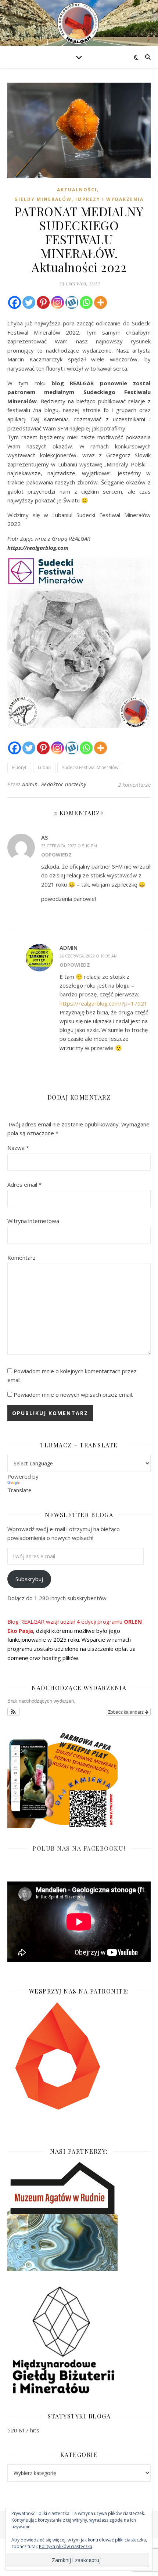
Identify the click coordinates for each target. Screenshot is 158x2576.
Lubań (44, 767)
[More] (100, 302)
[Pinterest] (43, 302)
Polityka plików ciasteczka (66, 2546)
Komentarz (21, 1258)
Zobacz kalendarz (126, 1712)
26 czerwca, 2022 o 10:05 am (89, 956)
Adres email (24, 1184)
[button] (13, 1712)
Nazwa (18, 1148)
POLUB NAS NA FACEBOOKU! (79, 1848)
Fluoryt (19, 767)
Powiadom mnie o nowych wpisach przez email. (73, 1395)
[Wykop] (72, 302)
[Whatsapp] (86, 302)
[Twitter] (29, 302)
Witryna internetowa (33, 1221)
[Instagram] (58, 302)
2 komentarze (134, 784)
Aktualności (77, 190)
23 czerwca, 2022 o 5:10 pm (69, 846)
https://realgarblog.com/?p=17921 (103, 1003)
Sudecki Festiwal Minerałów (90, 767)
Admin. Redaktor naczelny (54, 784)
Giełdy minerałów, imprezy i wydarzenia (79, 199)
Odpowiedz (56, 855)
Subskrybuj (29, 1579)
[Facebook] (15, 302)
